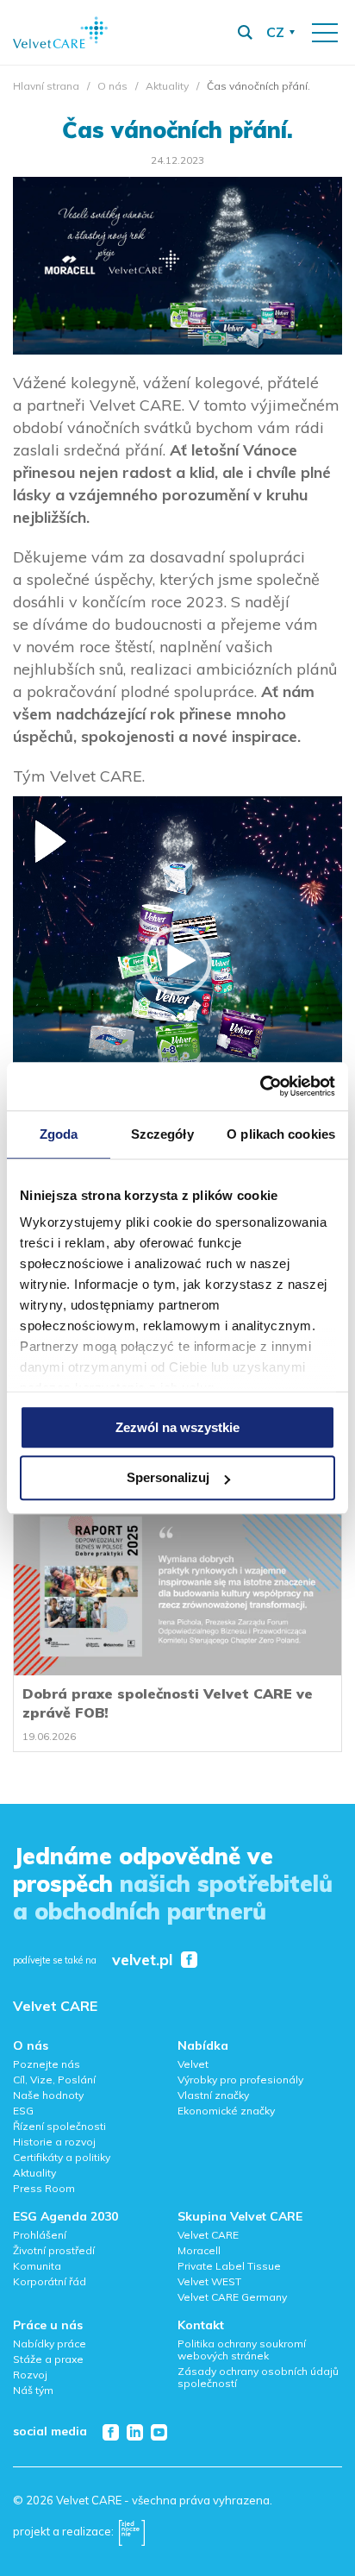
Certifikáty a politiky (62, 2157)
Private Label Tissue (229, 2266)
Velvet (193, 2064)
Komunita (37, 2266)
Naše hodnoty (48, 2095)
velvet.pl (142, 1960)
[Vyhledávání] (245, 33)
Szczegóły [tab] (162, 1134)
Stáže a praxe (48, 2359)
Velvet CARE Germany (232, 2297)
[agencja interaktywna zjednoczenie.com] (132, 2531)
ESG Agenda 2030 (65, 2216)
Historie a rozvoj (54, 2142)
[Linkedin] (135, 2432)
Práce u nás (48, 2325)
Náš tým (33, 2390)
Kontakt (201, 2325)
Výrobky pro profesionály (240, 2080)
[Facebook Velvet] (189, 1960)
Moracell (199, 2250)
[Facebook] (111, 2432)
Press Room (44, 2188)
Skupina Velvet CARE (240, 2216)
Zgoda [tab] (59, 1134)
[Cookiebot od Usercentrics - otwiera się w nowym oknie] (260, 1086)
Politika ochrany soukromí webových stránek (242, 2350)
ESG (23, 2111)
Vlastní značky (213, 2095)
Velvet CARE (55, 2006)
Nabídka (203, 2045)
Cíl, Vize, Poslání (54, 2080)
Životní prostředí (54, 2250)
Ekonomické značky (226, 2111)
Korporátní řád (50, 2281)
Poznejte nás (47, 2064)
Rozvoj (30, 2375)
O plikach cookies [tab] (281, 1134)
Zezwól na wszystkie (177, 1427)
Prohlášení (40, 2235)
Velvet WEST (209, 2281)
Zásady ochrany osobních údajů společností (258, 2377)
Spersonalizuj (168, 1478)
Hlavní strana (46, 86)
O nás (112, 86)
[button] (177, 961)
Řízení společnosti (59, 2126)
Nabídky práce (50, 2344)
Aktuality (167, 86)
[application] (177, 961)
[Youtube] (159, 2432)
